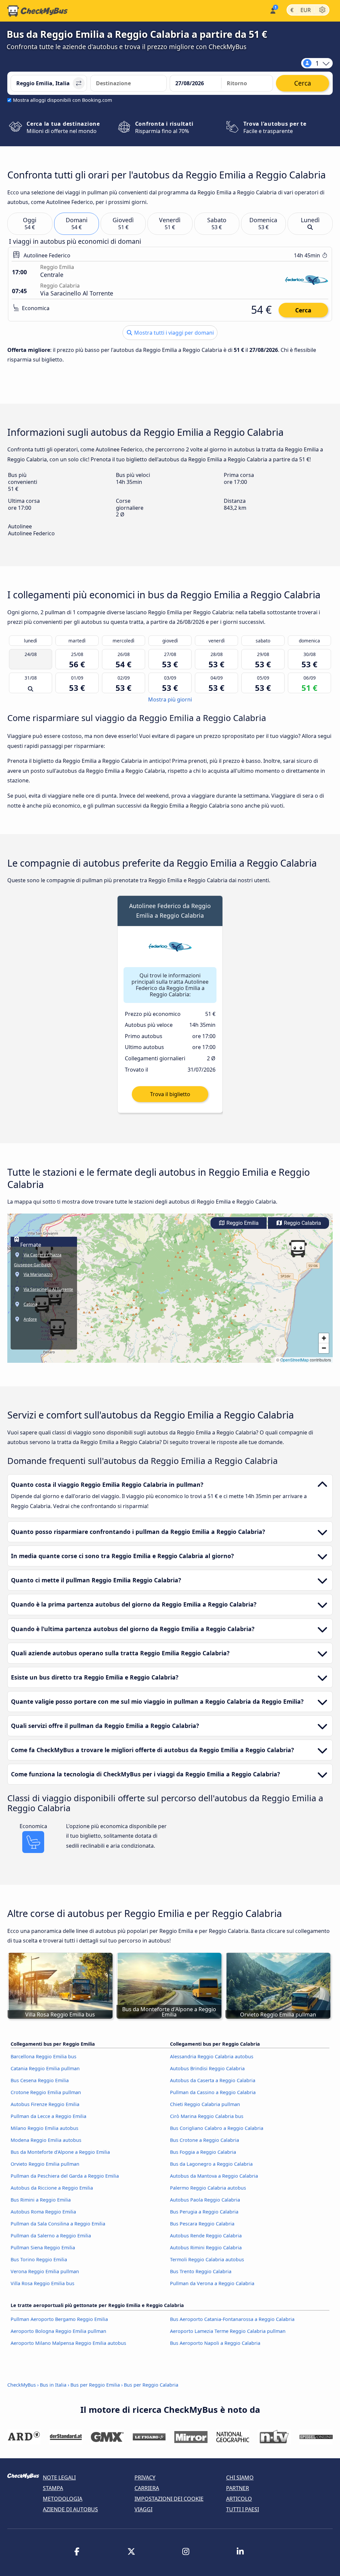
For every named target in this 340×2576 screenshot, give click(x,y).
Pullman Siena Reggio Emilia (43, 2247)
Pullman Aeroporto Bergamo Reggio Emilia (59, 2319)
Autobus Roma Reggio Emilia (43, 2212)
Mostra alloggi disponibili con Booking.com (62, 100)
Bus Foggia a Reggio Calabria (203, 2152)
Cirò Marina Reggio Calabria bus (207, 2116)
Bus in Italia (53, 2385)
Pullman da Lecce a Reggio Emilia (48, 2116)
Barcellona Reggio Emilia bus (43, 2056)
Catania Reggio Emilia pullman (45, 2068)
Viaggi (143, 2509)
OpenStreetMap (295, 1360)
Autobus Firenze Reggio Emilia (45, 2104)
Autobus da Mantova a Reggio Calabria (214, 2176)
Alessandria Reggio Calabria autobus (212, 2056)
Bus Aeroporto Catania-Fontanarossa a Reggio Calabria (232, 2319)
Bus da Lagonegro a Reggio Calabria (211, 2164)
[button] (298, 1249)
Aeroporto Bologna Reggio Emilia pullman (58, 2331)
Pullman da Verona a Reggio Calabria (212, 2283)
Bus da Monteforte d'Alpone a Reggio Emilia (60, 2152)
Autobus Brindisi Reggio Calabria (207, 2068)
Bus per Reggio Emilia (95, 2385)
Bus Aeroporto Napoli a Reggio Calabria (215, 2343)
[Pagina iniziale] (38, 11)
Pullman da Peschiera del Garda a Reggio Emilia (65, 2176)
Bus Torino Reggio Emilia (39, 2259)
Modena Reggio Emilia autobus (46, 2140)
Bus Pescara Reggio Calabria (202, 2224)
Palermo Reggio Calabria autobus (208, 2188)
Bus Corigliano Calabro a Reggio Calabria (217, 2128)
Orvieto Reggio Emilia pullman (45, 2164)
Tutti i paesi (243, 2509)
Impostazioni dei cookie (169, 2499)
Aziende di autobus (70, 2509)
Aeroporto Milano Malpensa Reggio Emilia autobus (68, 2343)
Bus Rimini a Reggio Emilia (41, 2200)
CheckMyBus (22, 2385)
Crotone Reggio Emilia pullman (46, 2092)
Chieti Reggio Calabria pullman (205, 2104)
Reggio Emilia (242, 1223)
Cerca (303, 310)
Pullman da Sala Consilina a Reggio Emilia (58, 2224)
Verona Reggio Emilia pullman (45, 2271)
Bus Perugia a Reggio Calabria (204, 2212)
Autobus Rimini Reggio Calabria (206, 2247)
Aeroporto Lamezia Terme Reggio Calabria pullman (228, 2331)
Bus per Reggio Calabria (151, 2385)
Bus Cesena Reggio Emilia (40, 2080)
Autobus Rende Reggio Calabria (206, 2236)
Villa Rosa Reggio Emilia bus (42, 2283)
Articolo (239, 2499)
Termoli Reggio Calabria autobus (207, 2259)
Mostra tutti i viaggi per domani (173, 333)
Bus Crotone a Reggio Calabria (205, 2140)
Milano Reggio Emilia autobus (44, 2128)
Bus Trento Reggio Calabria (201, 2271)
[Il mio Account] (272, 10)
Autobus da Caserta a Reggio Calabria (213, 2080)
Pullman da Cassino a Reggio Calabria (213, 2092)
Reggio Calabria (302, 1223)
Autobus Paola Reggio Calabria (205, 2200)
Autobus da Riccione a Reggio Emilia (52, 2188)
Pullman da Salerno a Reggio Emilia (51, 2236)
